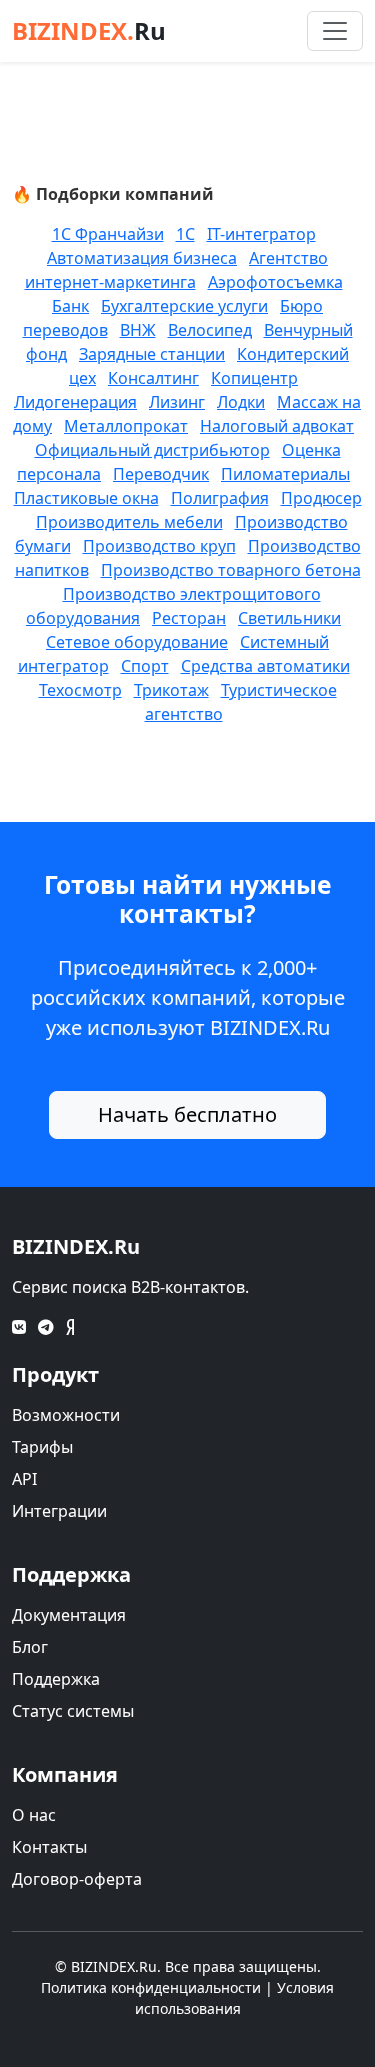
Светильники (289, 618)
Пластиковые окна (86, 498)
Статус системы (73, 1711)
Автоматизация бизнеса (142, 258)
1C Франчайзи (108, 234)
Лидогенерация (75, 402)
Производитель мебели (129, 522)
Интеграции (59, 1511)
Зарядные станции (152, 354)
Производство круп (159, 546)
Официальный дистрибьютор (152, 450)
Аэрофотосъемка (275, 282)
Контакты (49, 1847)
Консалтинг (153, 378)
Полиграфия (220, 498)
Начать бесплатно (187, 1114)
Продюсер (321, 498)
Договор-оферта (77, 1879)
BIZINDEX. (89, 30)
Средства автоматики (265, 666)
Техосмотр (80, 690)
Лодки (241, 402)
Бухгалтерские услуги (184, 306)
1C (185, 234)
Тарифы (42, 1447)
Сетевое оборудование (137, 642)
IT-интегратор (261, 234)
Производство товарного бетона (231, 570)
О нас (34, 1815)
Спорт (145, 666)
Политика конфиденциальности (151, 1987)
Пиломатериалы (285, 474)
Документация (69, 1615)
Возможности (66, 1415)
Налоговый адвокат (277, 426)
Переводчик (161, 474)
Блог (30, 1647)
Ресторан (189, 618)
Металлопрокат (126, 426)
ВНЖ (138, 330)
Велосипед (210, 330)
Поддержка (56, 1679)
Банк (70, 306)
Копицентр (254, 378)
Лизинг (177, 402)
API (24, 1479)
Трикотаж (171, 690)
